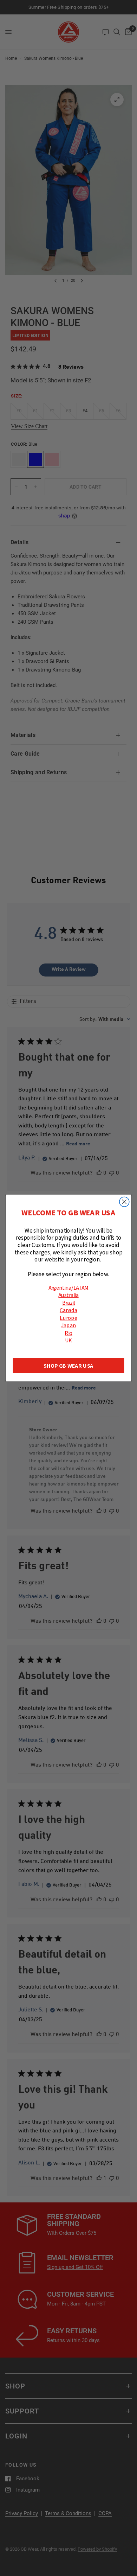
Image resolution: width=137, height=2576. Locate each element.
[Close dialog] (124, 1202)
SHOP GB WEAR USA (68, 1365)
